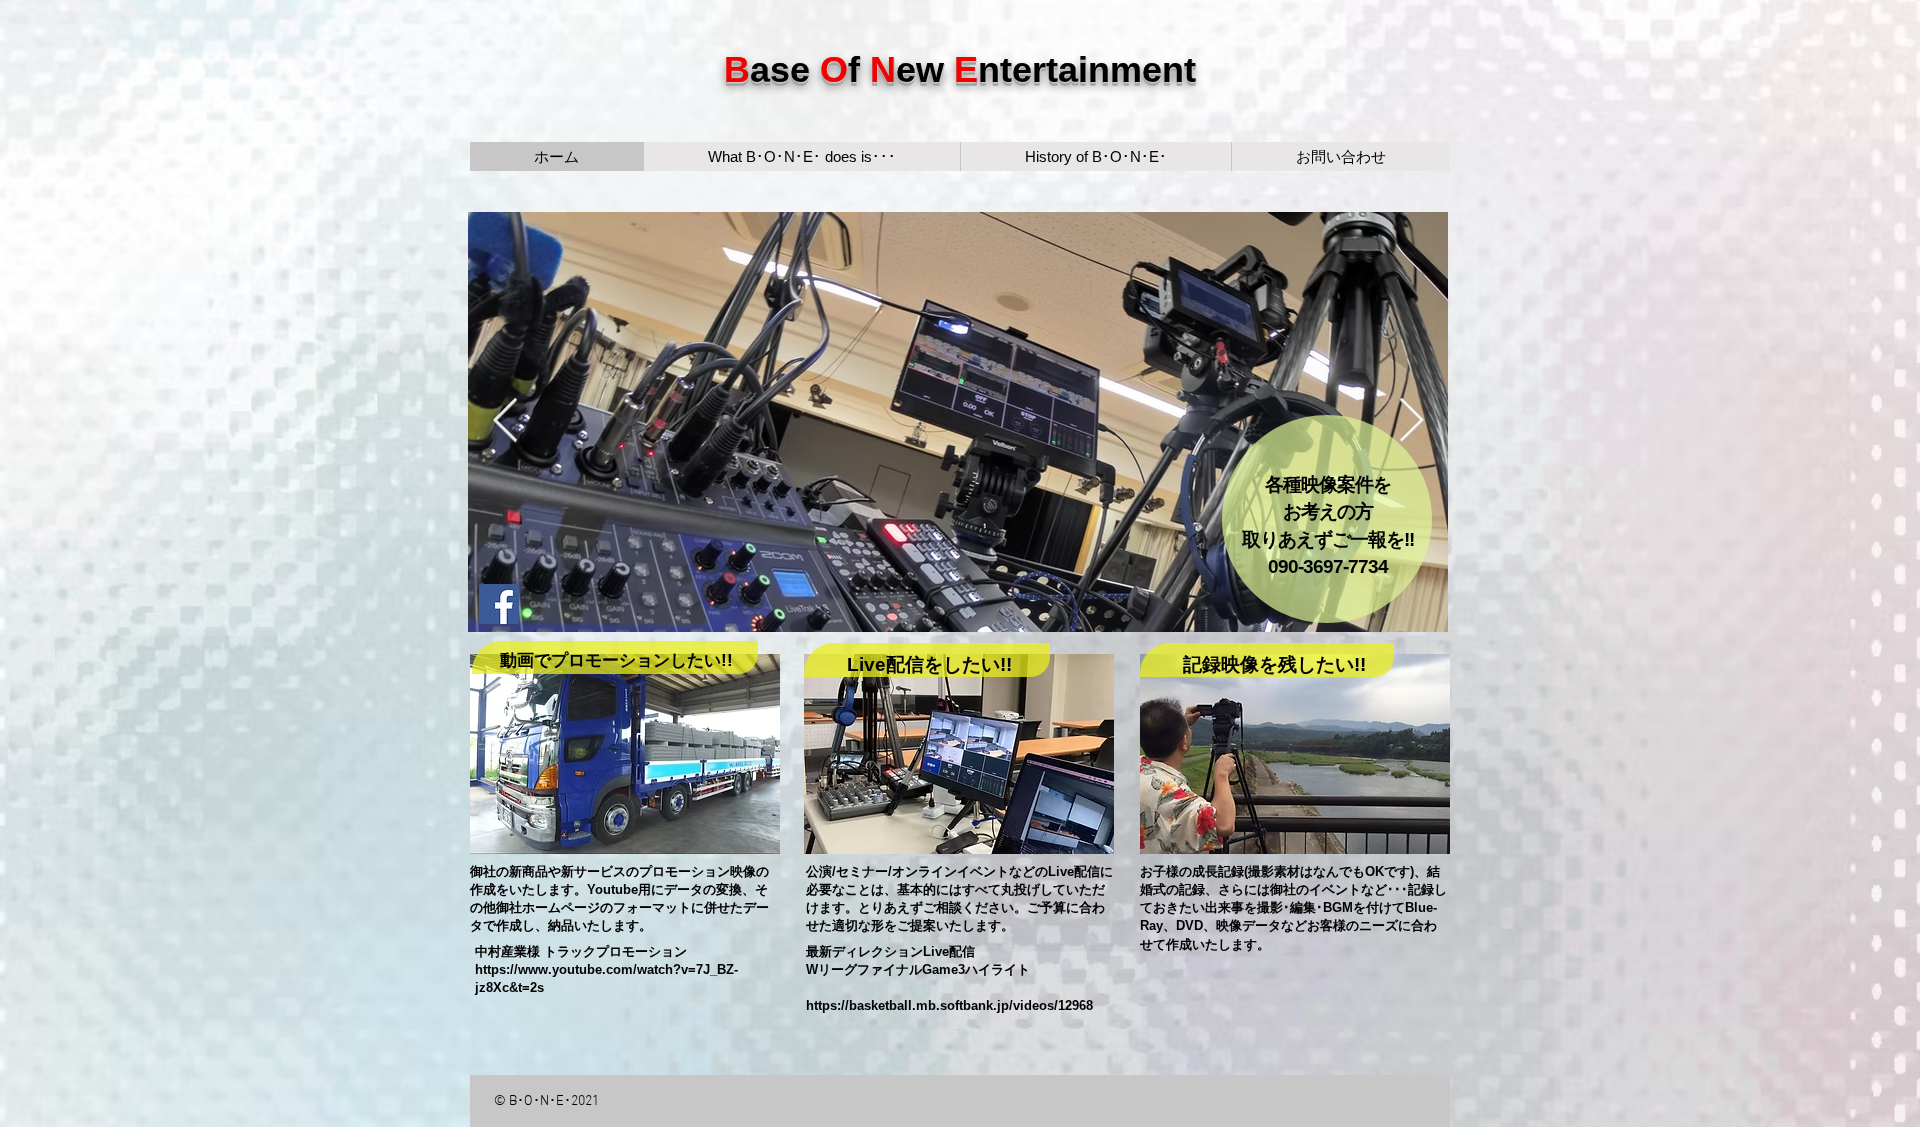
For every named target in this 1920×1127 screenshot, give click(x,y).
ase (785, 69)
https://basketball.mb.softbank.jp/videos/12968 (949, 1005)
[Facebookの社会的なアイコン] (499, 604)
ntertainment (1087, 69)
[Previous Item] (505, 421)
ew (925, 69)
